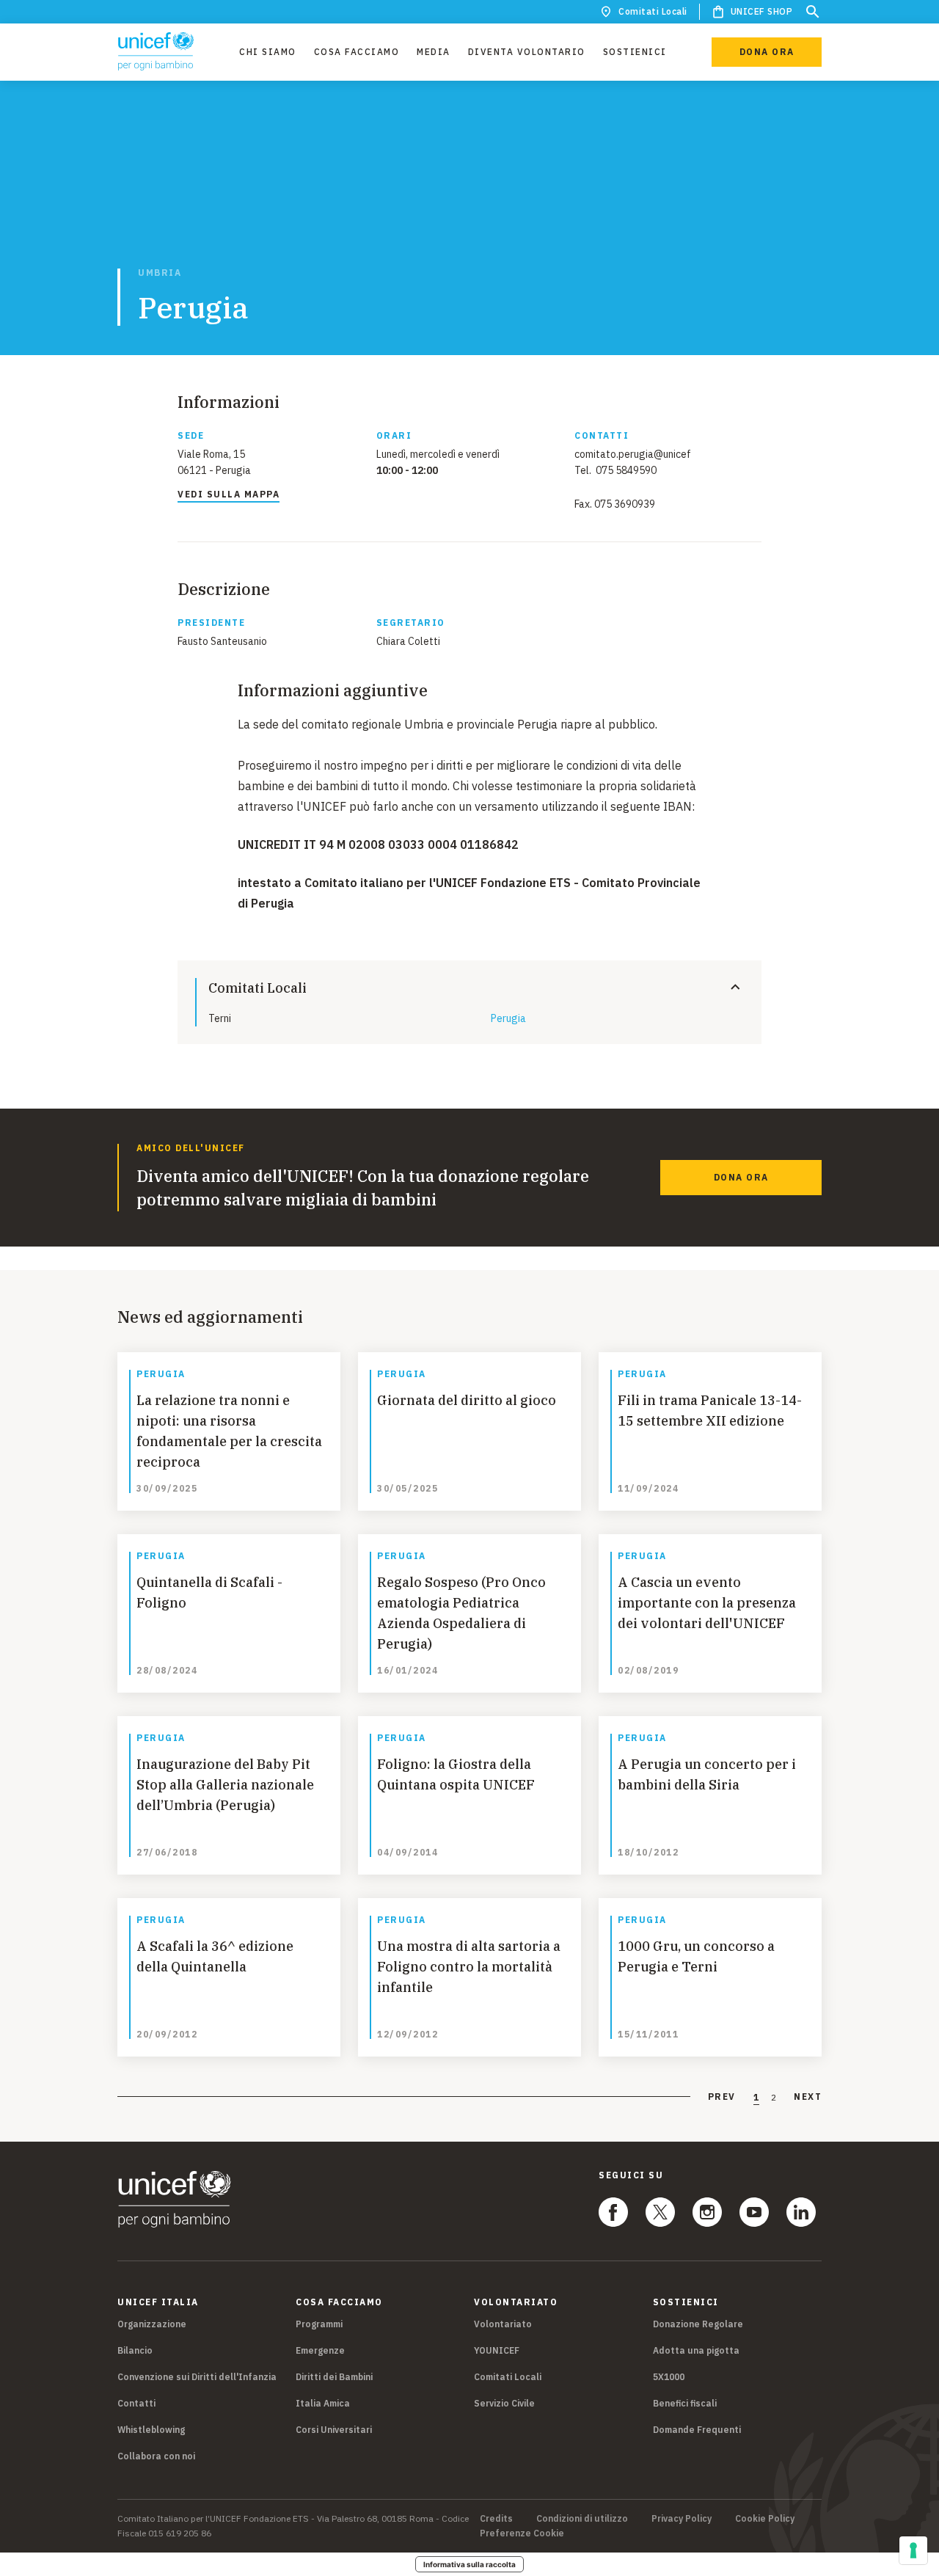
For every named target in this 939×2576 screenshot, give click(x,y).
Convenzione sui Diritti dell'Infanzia (197, 2377)
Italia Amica (323, 2403)
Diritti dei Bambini (334, 2377)
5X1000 (669, 2377)
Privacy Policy (682, 2519)
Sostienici (635, 52)
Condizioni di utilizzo (582, 2519)
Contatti (136, 2403)
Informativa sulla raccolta (469, 2564)
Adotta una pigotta (696, 2350)
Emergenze (320, 2350)
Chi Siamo (268, 52)
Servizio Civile (504, 2403)
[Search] (813, 12)
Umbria (160, 273)
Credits (496, 2519)
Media (434, 52)
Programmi (319, 2324)
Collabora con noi (156, 2456)
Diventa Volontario (527, 52)
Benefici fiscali (685, 2403)
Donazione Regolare (698, 2324)
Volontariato (503, 2324)
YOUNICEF (497, 2350)
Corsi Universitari (334, 2430)
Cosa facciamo (357, 52)
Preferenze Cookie (522, 2533)
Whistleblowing (151, 2430)
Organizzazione (152, 2324)
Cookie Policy (765, 2519)
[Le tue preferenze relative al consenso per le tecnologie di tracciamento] (913, 2550)
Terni (220, 1018)
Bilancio (135, 2350)
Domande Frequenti (697, 2430)
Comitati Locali (653, 11)
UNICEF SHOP (762, 11)
